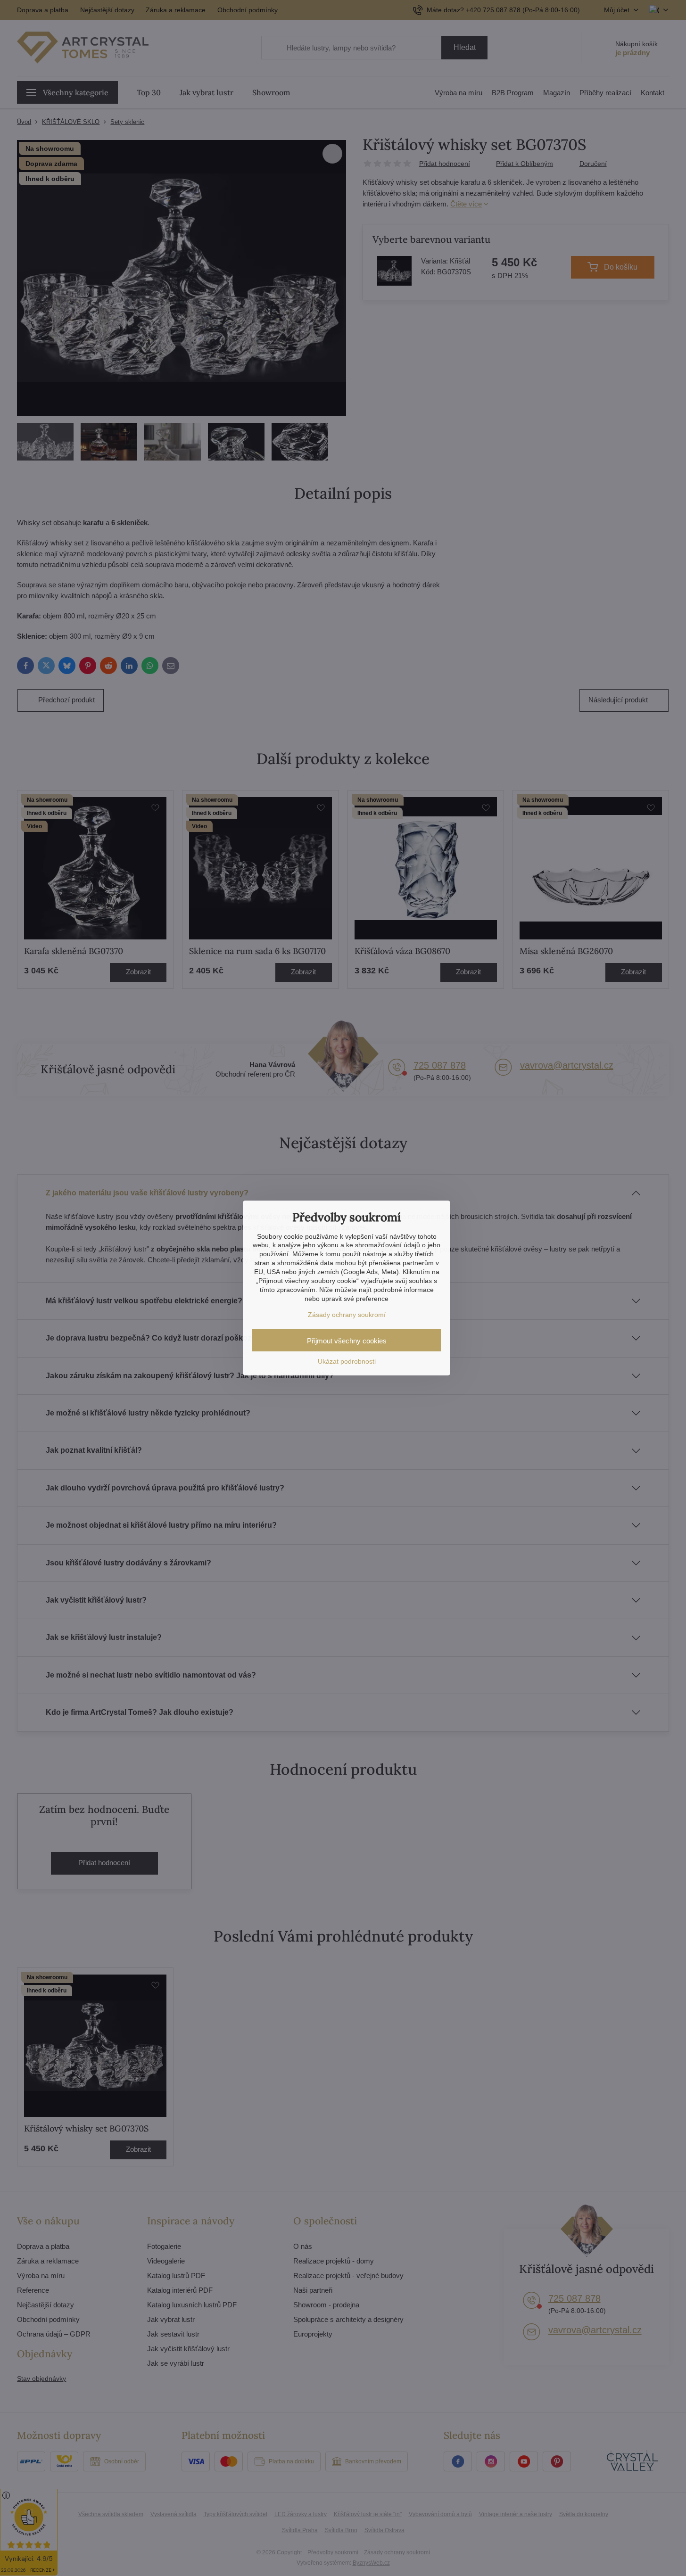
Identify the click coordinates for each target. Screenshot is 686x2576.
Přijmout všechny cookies (347, 1341)
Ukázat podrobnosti (347, 1361)
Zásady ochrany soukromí (347, 1315)
